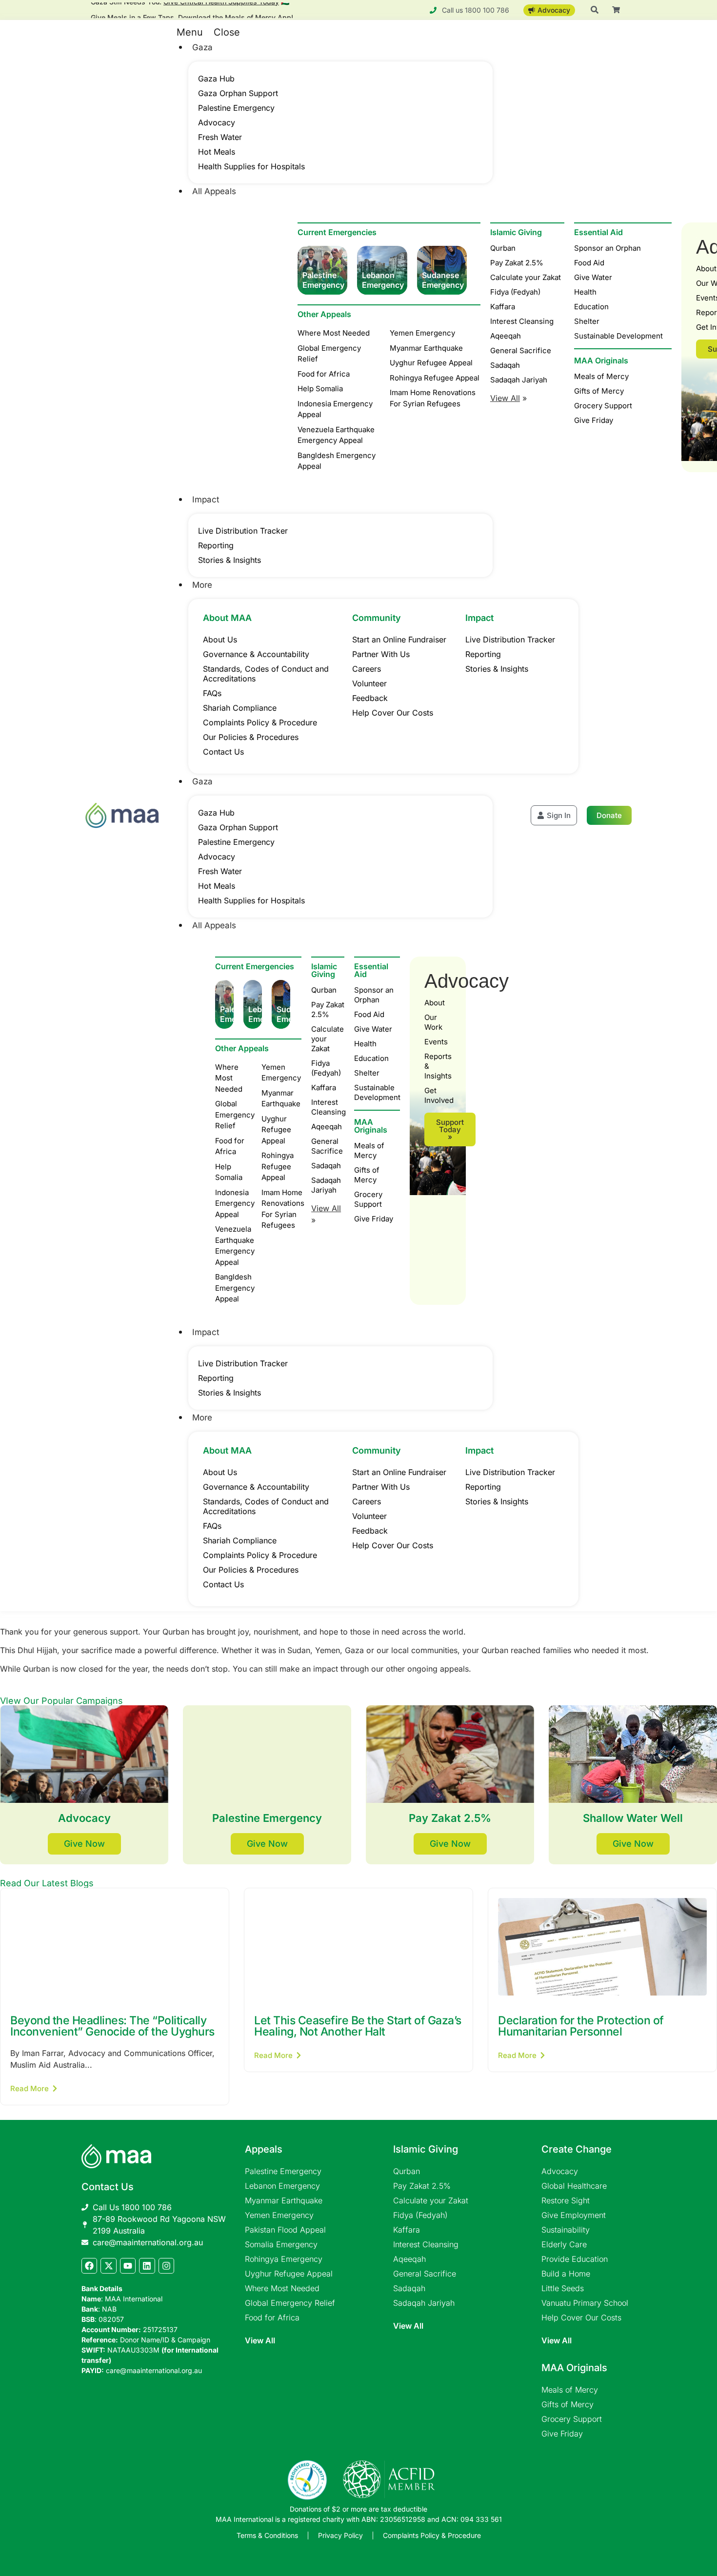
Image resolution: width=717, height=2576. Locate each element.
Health (365, 1044)
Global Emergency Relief (290, 2303)
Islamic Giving (324, 970)
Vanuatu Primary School (585, 2303)
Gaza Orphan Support (238, 93)
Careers (367, 669)
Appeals (264, 2149)
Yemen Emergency (279, 2215)
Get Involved (438, 1095)
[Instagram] (166, 2266)
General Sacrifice (327, 1146)
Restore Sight (566, 2200)
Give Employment (574, 2215)
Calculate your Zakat (328, 1039)
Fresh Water (220, 137)
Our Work (433, 1022)
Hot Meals (217, 152)
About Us (220, 639)
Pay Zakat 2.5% (328, 1009)
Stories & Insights (229, 560)
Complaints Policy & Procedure (260, 722)
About (435, 1003)
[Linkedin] (147, 2266)
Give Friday (374, 1219)
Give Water (373, 1029)
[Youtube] (128, 2266)
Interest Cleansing (328, 1107)
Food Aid (369, 1014)
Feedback (370, 698)
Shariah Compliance (240, 708)
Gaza (202, 47)
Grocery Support (368, 1199)
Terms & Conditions (267, 2535)
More (202, 585)
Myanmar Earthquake (284, 2200)
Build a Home (566, 2274)
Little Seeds (563, 2288)
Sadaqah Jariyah (326, 1185)
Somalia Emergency (281, 2244)
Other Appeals (324, 314)
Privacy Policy (340, 2535)
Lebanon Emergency (282, 2186)
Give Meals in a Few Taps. (192, 12)
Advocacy (217, 122)
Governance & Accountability (256, 654)
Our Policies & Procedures (251, 737)
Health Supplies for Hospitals (251, 166)
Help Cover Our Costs (393, 713)
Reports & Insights (438, 1066)
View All (260, 2340)
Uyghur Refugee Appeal (289, 2274)
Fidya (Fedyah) (326, 1068)
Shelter (367, 1073)
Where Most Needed (282, 2288)
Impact (206, 499)
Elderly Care (564, 2244)
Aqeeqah (327, 1127)
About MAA (227, 618)
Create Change (577, 2149)
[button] (331, 32)
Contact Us (223, 752)
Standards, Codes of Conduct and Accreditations (266, 674)
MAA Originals (371, 1126)
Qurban (324, 990)
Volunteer (369, 683)
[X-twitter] (108, 2266)
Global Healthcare (574, 2186)
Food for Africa (272, 2317)
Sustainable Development (377, 1092)
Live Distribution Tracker (243, 531)
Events (436, 1042)
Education (371, 1058)
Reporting (216, 545)
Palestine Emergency (236, 108)
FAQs (212, 693)
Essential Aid (371, 970)
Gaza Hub (216, 79)
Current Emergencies (337, 232)
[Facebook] (89, 2266)
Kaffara (324, 1088)
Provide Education (575, 2259)
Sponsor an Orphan (374, 995)
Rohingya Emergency (284, 2259)
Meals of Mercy (369, 1150)
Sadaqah (326, 1166)
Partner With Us (381, 654)
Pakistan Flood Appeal (285, 2230)
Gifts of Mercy (367, 1175)
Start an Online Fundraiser (399, 639)
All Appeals (214, 191)
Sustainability (566, 2230)
